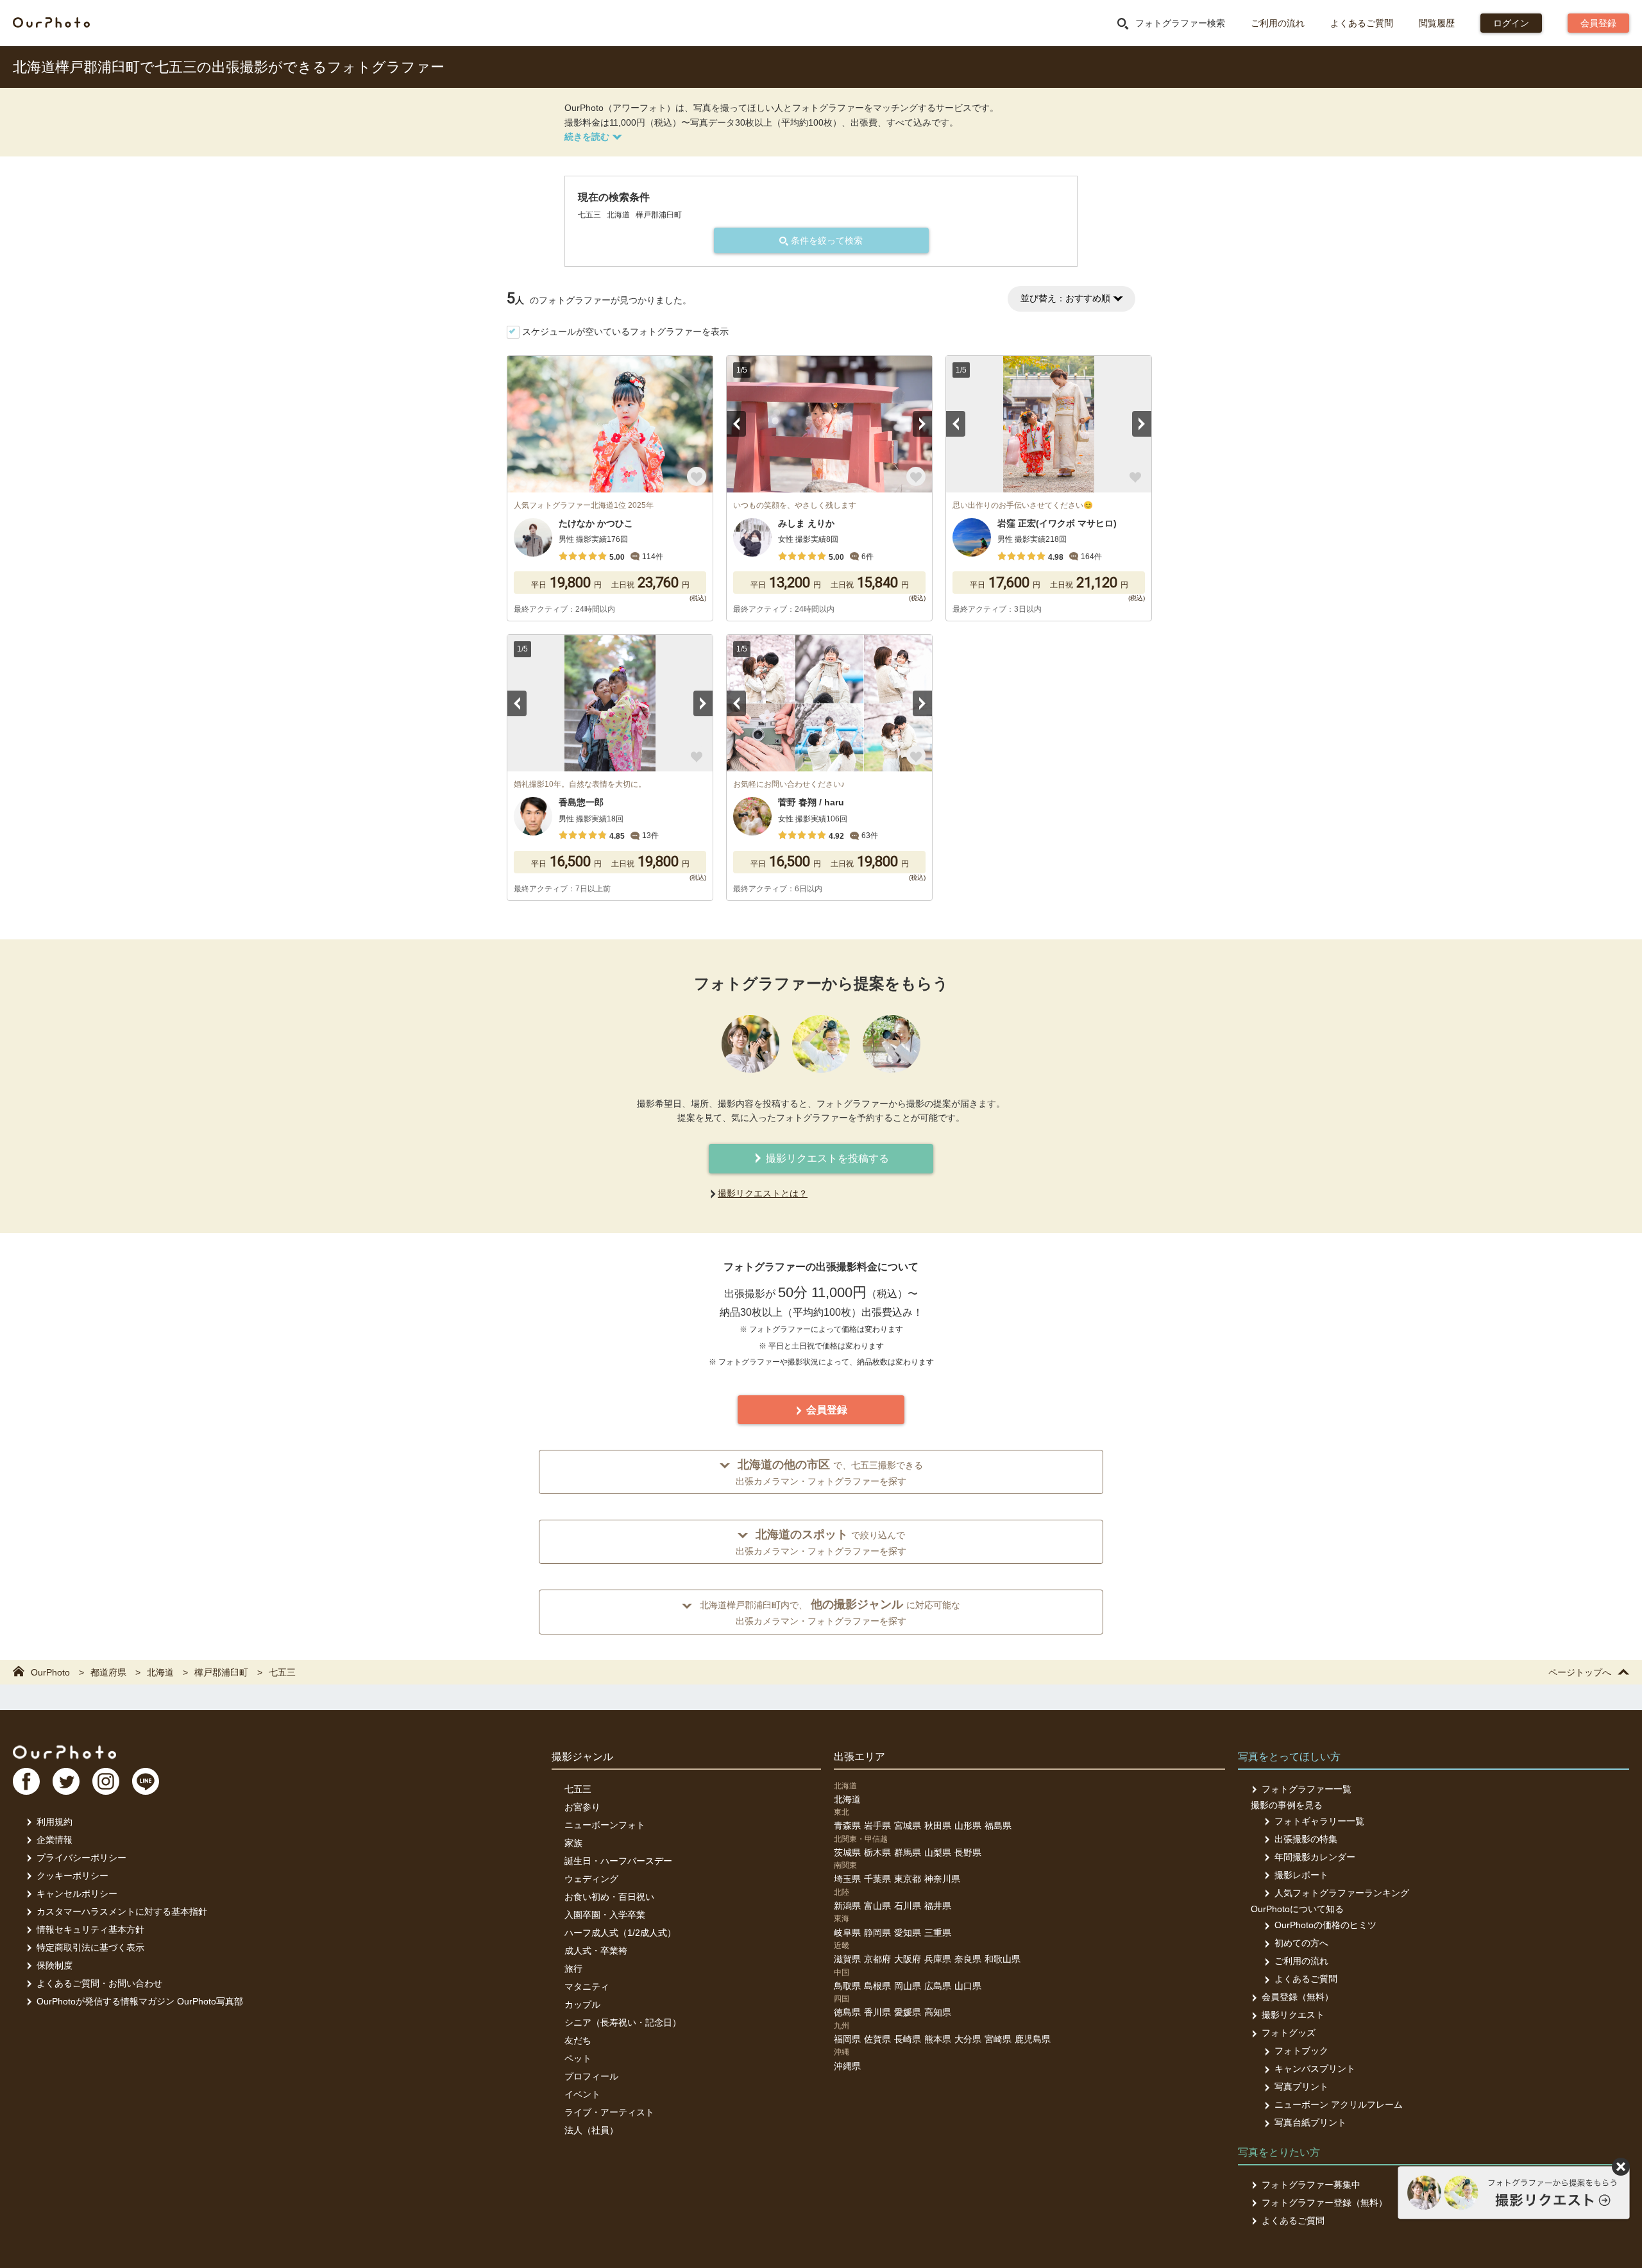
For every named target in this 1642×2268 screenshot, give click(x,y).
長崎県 (908, 2039)
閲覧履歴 (1437, 23)
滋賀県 (847, 1959)
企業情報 (55, 1840)
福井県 (938, 1906)
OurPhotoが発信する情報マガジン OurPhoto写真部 (140, 2001)
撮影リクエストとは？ (763, 1193)
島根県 (877, 1986)
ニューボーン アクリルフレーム (1339, 2104)
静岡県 (877, 1933)
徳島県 (847, 2012)
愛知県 (908, 1933)
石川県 (908, 1906)
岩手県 (877, 1826)
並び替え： (1065, 298)
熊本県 (938, 2039)
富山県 (877, 1906)
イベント (582, 2094)
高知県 (938, 2012)
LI (146, 1781)
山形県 (968, 1826)
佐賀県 (877, 2039)
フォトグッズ (1289, 2033)
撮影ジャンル (582, 1757)
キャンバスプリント (1315, 2069)
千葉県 (877, 1879)
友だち (578, 2040)
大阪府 (908, 1959)
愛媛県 (908, 2012)
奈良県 (968, 1959)
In (106, 1781)
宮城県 (908, 1826)
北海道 (847, 1799)
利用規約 (55, 1822)
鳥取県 (847, 1986)
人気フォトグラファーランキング (1342, 1893)
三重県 (938, 1933)
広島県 (938, 1986)
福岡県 (847, 2039)
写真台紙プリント (1310, 2122)
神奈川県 (942, 1879)
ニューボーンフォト (605, 1825)
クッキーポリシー (72, 1876)
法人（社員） (591, 2130)
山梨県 (938, 1852)
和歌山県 (1003, 1959)
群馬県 (908, 1852)
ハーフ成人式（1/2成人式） (620, 1933)
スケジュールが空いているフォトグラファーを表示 (625, 332)
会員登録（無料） (1298, 1997)
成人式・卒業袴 (596, 1951)
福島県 (998, 1826)
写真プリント (1301, 2087)
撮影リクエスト (1293, 2015)
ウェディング (591, 1879)
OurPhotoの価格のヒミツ (1325, 1925)
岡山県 (908, 1986)
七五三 (578, 1789)
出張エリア (859, 1757)
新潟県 (847, 1906)
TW (66, 1781)
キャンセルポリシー (77, 1894)
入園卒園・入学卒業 (605, 1915)
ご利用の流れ (1278, 23)
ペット (578, 2058)
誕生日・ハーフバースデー (618, 1861)
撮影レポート (1301, 1875)
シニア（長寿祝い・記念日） (623, 2022)
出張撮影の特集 (1306, 1839)
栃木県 (877, 1852)
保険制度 (55, 1965)
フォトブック (1301, 2051)
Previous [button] (736, 424)
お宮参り (582, 1807)
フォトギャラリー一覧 (1319, 1821)
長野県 (968, 1852)
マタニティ (587, 1987)
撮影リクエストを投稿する (826, 1158)
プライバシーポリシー (81, 1858)
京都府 (877, 1959)
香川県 (877, 2012)
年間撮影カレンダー (1315, 1857)
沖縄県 (847, 2066)
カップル (582, 2004)
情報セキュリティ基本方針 (90, 1929)
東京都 (908, 1879)
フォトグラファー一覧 (1307, 1789)
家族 (573, 1843)
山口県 (968, 1986)
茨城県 (847, 1852)
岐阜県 (847, 1933)
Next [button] (922, 424)
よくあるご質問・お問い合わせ (99, 1983)
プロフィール (591, 2076)
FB (26, 1781)
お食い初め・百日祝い (609, 1897)
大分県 (968, 2039)
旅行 (573, 1969)
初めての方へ (1301, 1943)
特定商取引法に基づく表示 (90, 1947)
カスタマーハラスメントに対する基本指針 (122, 1911)
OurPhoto (64, 1752)
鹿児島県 (1033, 2039)
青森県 (847, 1826)
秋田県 (938, 1826)
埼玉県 (847, 1879)
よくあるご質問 (1362, 23)
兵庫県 (938, 1959)
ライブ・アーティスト (609, 2112)
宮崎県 (998, 2039)
